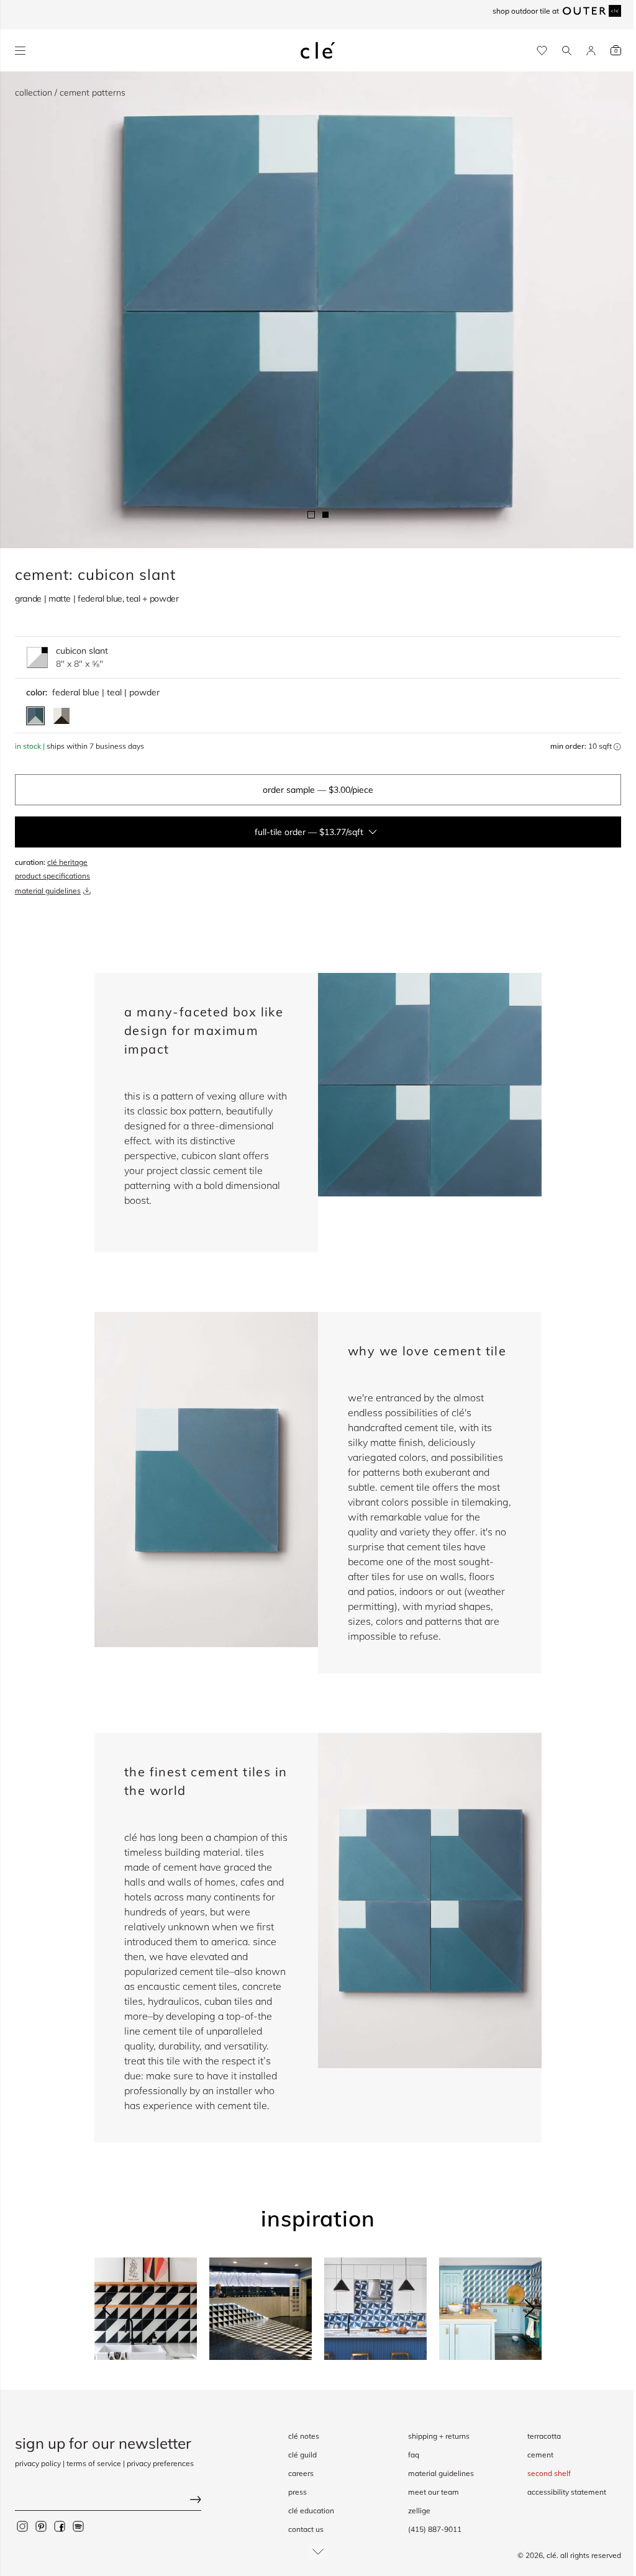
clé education (311, 2510)
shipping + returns (439, 2436)
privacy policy (38, 2463)
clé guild (302, 2455)
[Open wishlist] (542, 51)
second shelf (549, 2473)
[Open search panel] (567, 51)
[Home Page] (318, 50)
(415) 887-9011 (435, 2529)
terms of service (94, 2463)
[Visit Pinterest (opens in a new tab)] (41, 2526)
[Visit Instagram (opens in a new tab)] (22, 2526)
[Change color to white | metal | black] (61, 716)
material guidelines (48, 891)
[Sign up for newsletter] (108, 2501)
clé (552, 2555)
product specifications (52, 876)
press (298, 2492)
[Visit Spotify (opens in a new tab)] (78, 2526)
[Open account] (591, 51)
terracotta (544, 2436)
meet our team (434, 2492)
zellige (419, 2510)
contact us (306, 2529)
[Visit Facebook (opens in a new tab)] (60, 2526)
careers (301, 2473)
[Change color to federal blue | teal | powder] (35, 716)
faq (414, 2455)
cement (540, 2455)
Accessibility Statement (567, 2492)
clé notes (304, 2436)
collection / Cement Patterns (70, 93)
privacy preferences (160, 2463)
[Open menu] (20, 51)
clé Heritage (67, 862)
